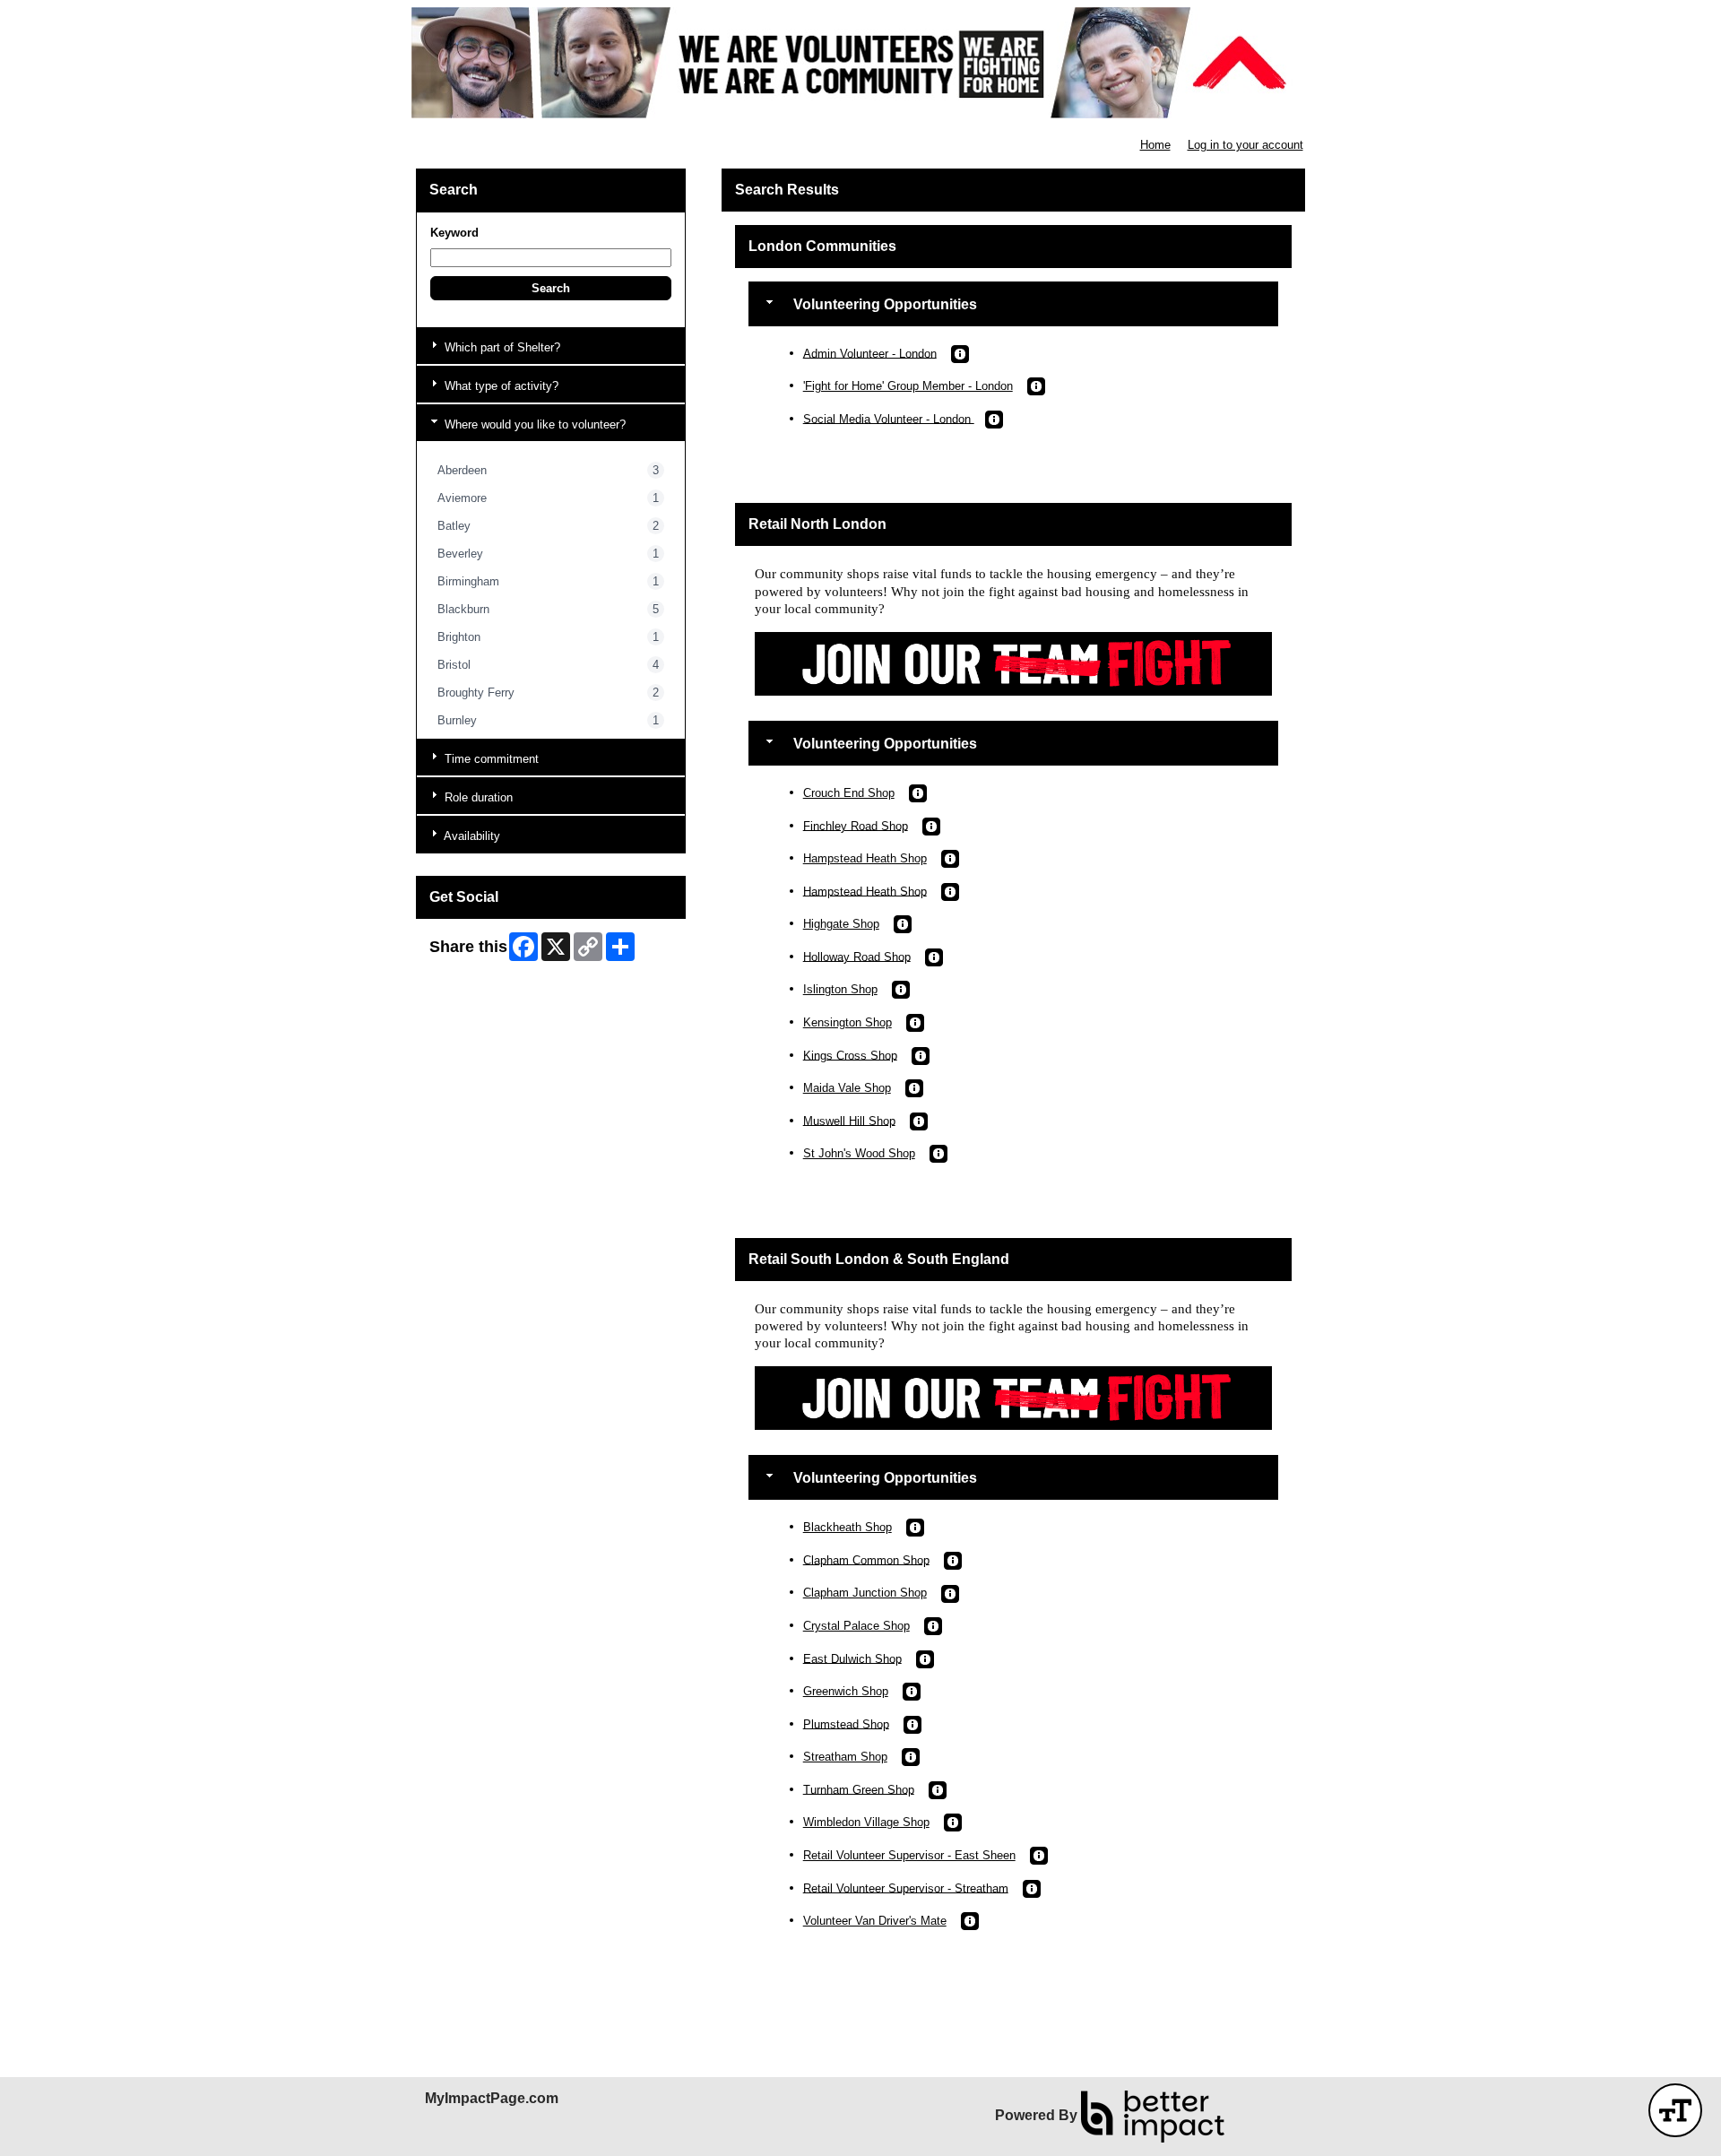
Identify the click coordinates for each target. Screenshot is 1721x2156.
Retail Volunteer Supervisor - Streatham (906, 1888)
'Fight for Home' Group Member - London (908, 386)
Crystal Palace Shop (856, 1626)
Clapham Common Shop (866, 1559)
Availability (471, 836)
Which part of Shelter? (501, 347)
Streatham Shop (845, 1757)
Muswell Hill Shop (849, 1120)
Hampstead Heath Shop (865, 858)
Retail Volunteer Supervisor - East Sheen (909, 1855)
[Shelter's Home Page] (860, 63)
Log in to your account (1245, 145)
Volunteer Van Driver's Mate (875, 1921)
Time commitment (490, 759)
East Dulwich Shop (852, 1658)
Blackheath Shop (848, 1527)
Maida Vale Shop (847, 1088)
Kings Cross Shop (850, 1055)
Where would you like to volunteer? (533, 424)
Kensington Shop (848, 1022)
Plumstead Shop (846, 1723)
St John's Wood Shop (859, 1153)
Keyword (454, 233)
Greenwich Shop (846, 1691)
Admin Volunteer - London (870, 353)
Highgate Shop (841, 924)
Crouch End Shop (849, 793)
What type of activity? (500, 386)
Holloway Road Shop (857, 956)
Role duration (477, 797)
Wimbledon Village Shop (866, 1822)
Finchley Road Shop (856, 825)
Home (1155, 145)
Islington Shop (840, 989)
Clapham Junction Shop (865, 1593)
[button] (551, 288)
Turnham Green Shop (859, 1789)
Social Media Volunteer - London (889, 418)
